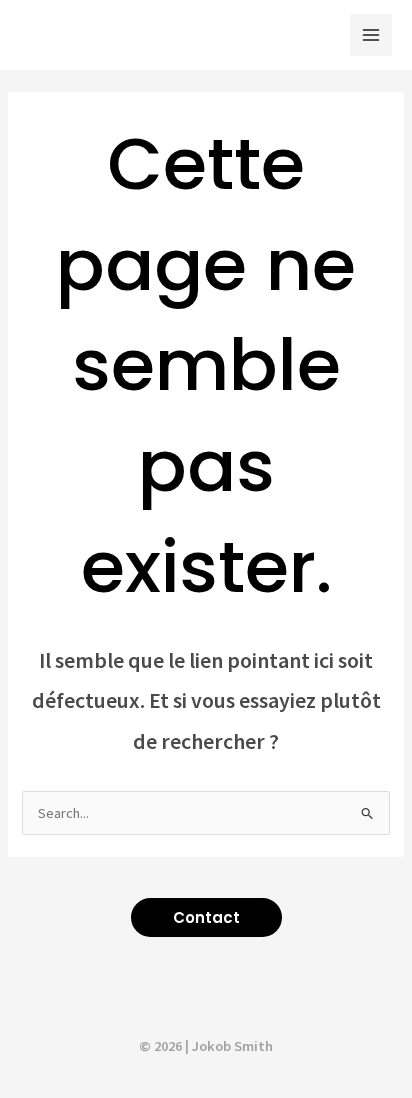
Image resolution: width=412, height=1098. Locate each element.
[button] (206, 917)
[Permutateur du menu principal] (371, 35)
